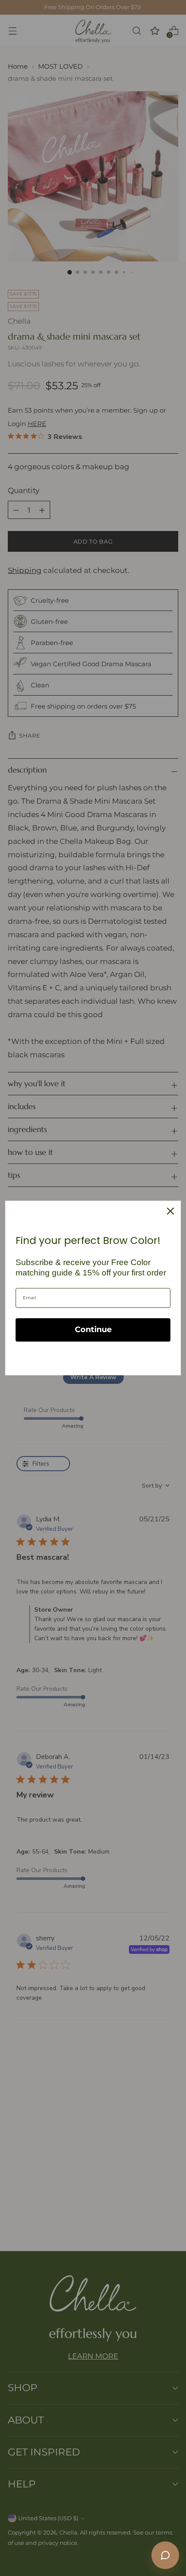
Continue (93, 1329)
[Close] (170, 1211)
